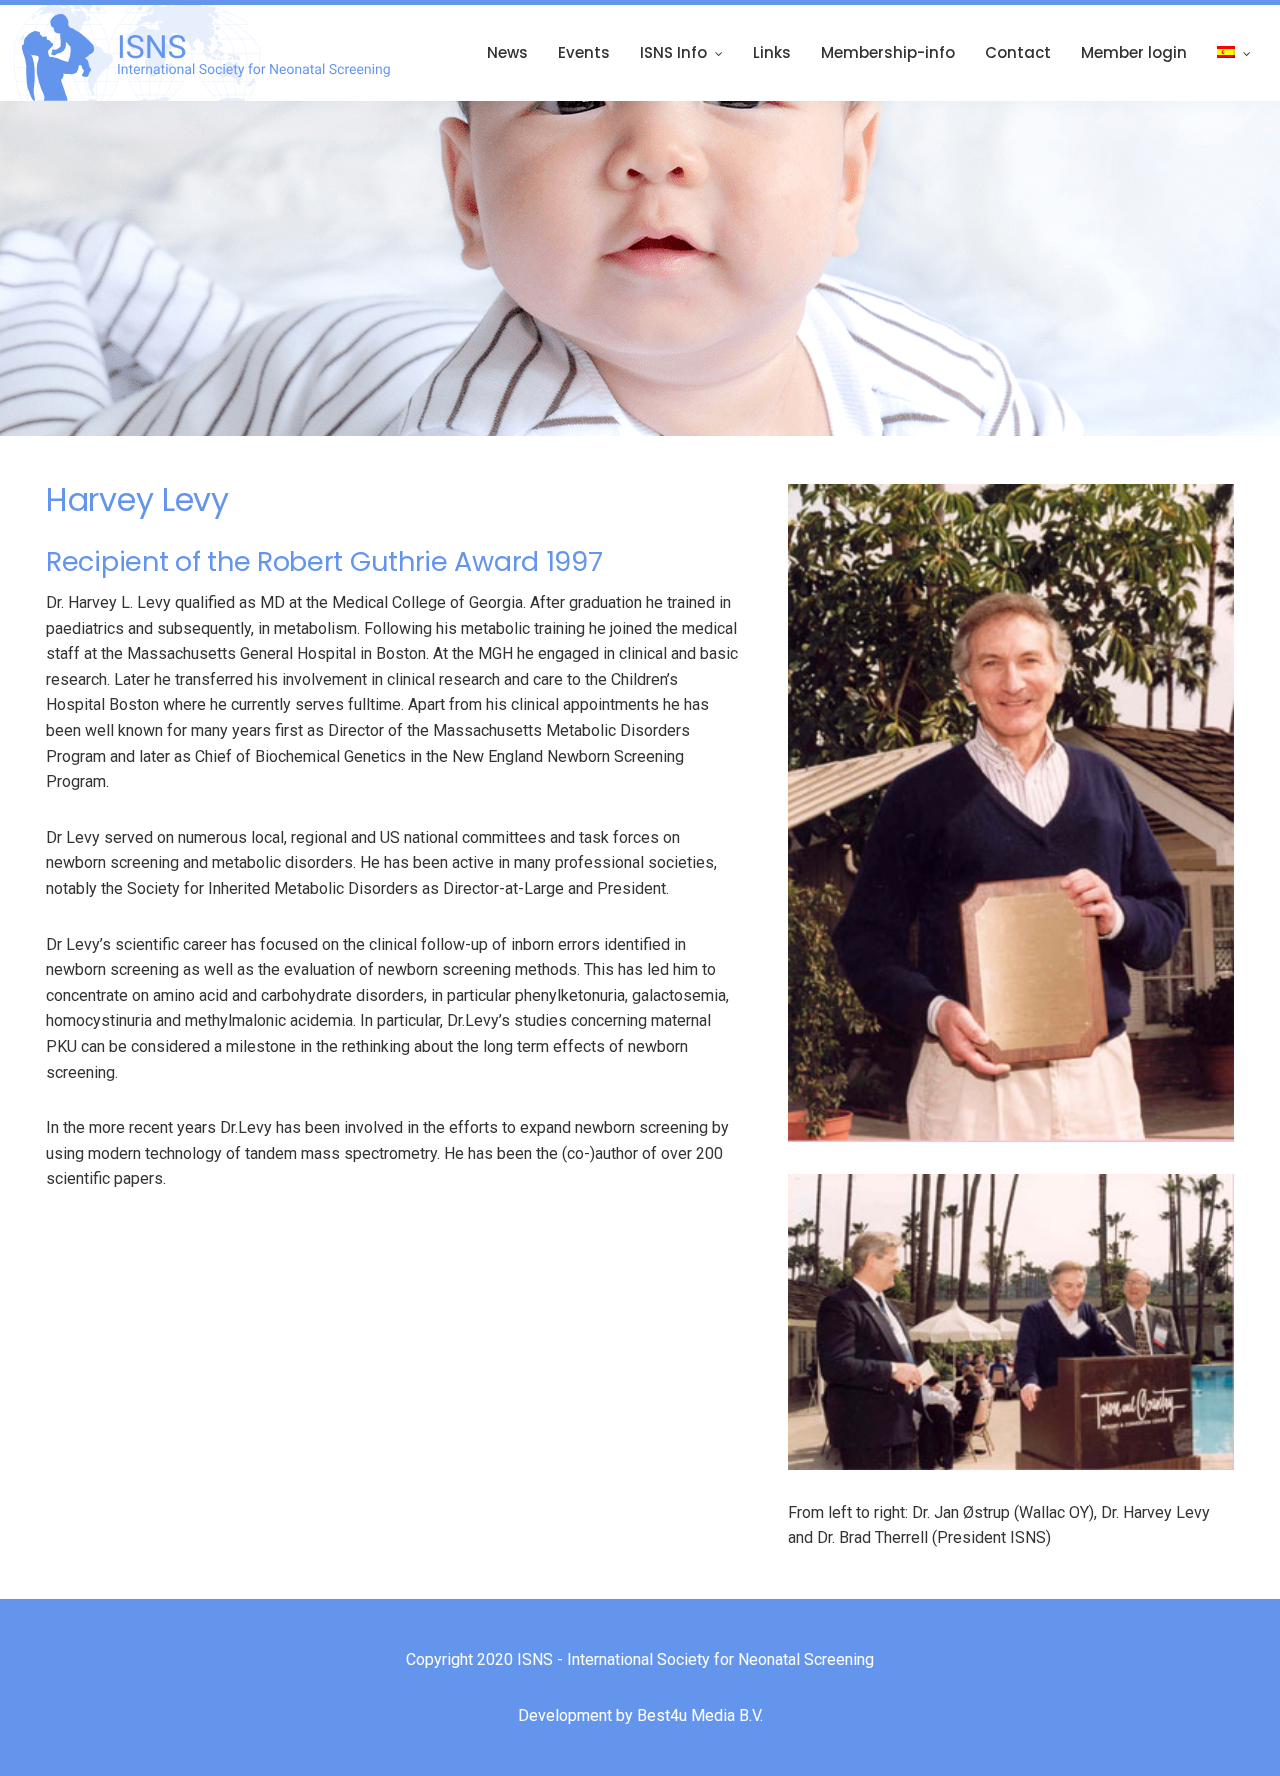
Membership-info (888, 52)
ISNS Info (673, 52)
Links (772, 52)
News (507, 52)
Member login (1134, 52)
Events (584, 52)
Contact (1018, 52)
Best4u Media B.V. (700, 1715)
